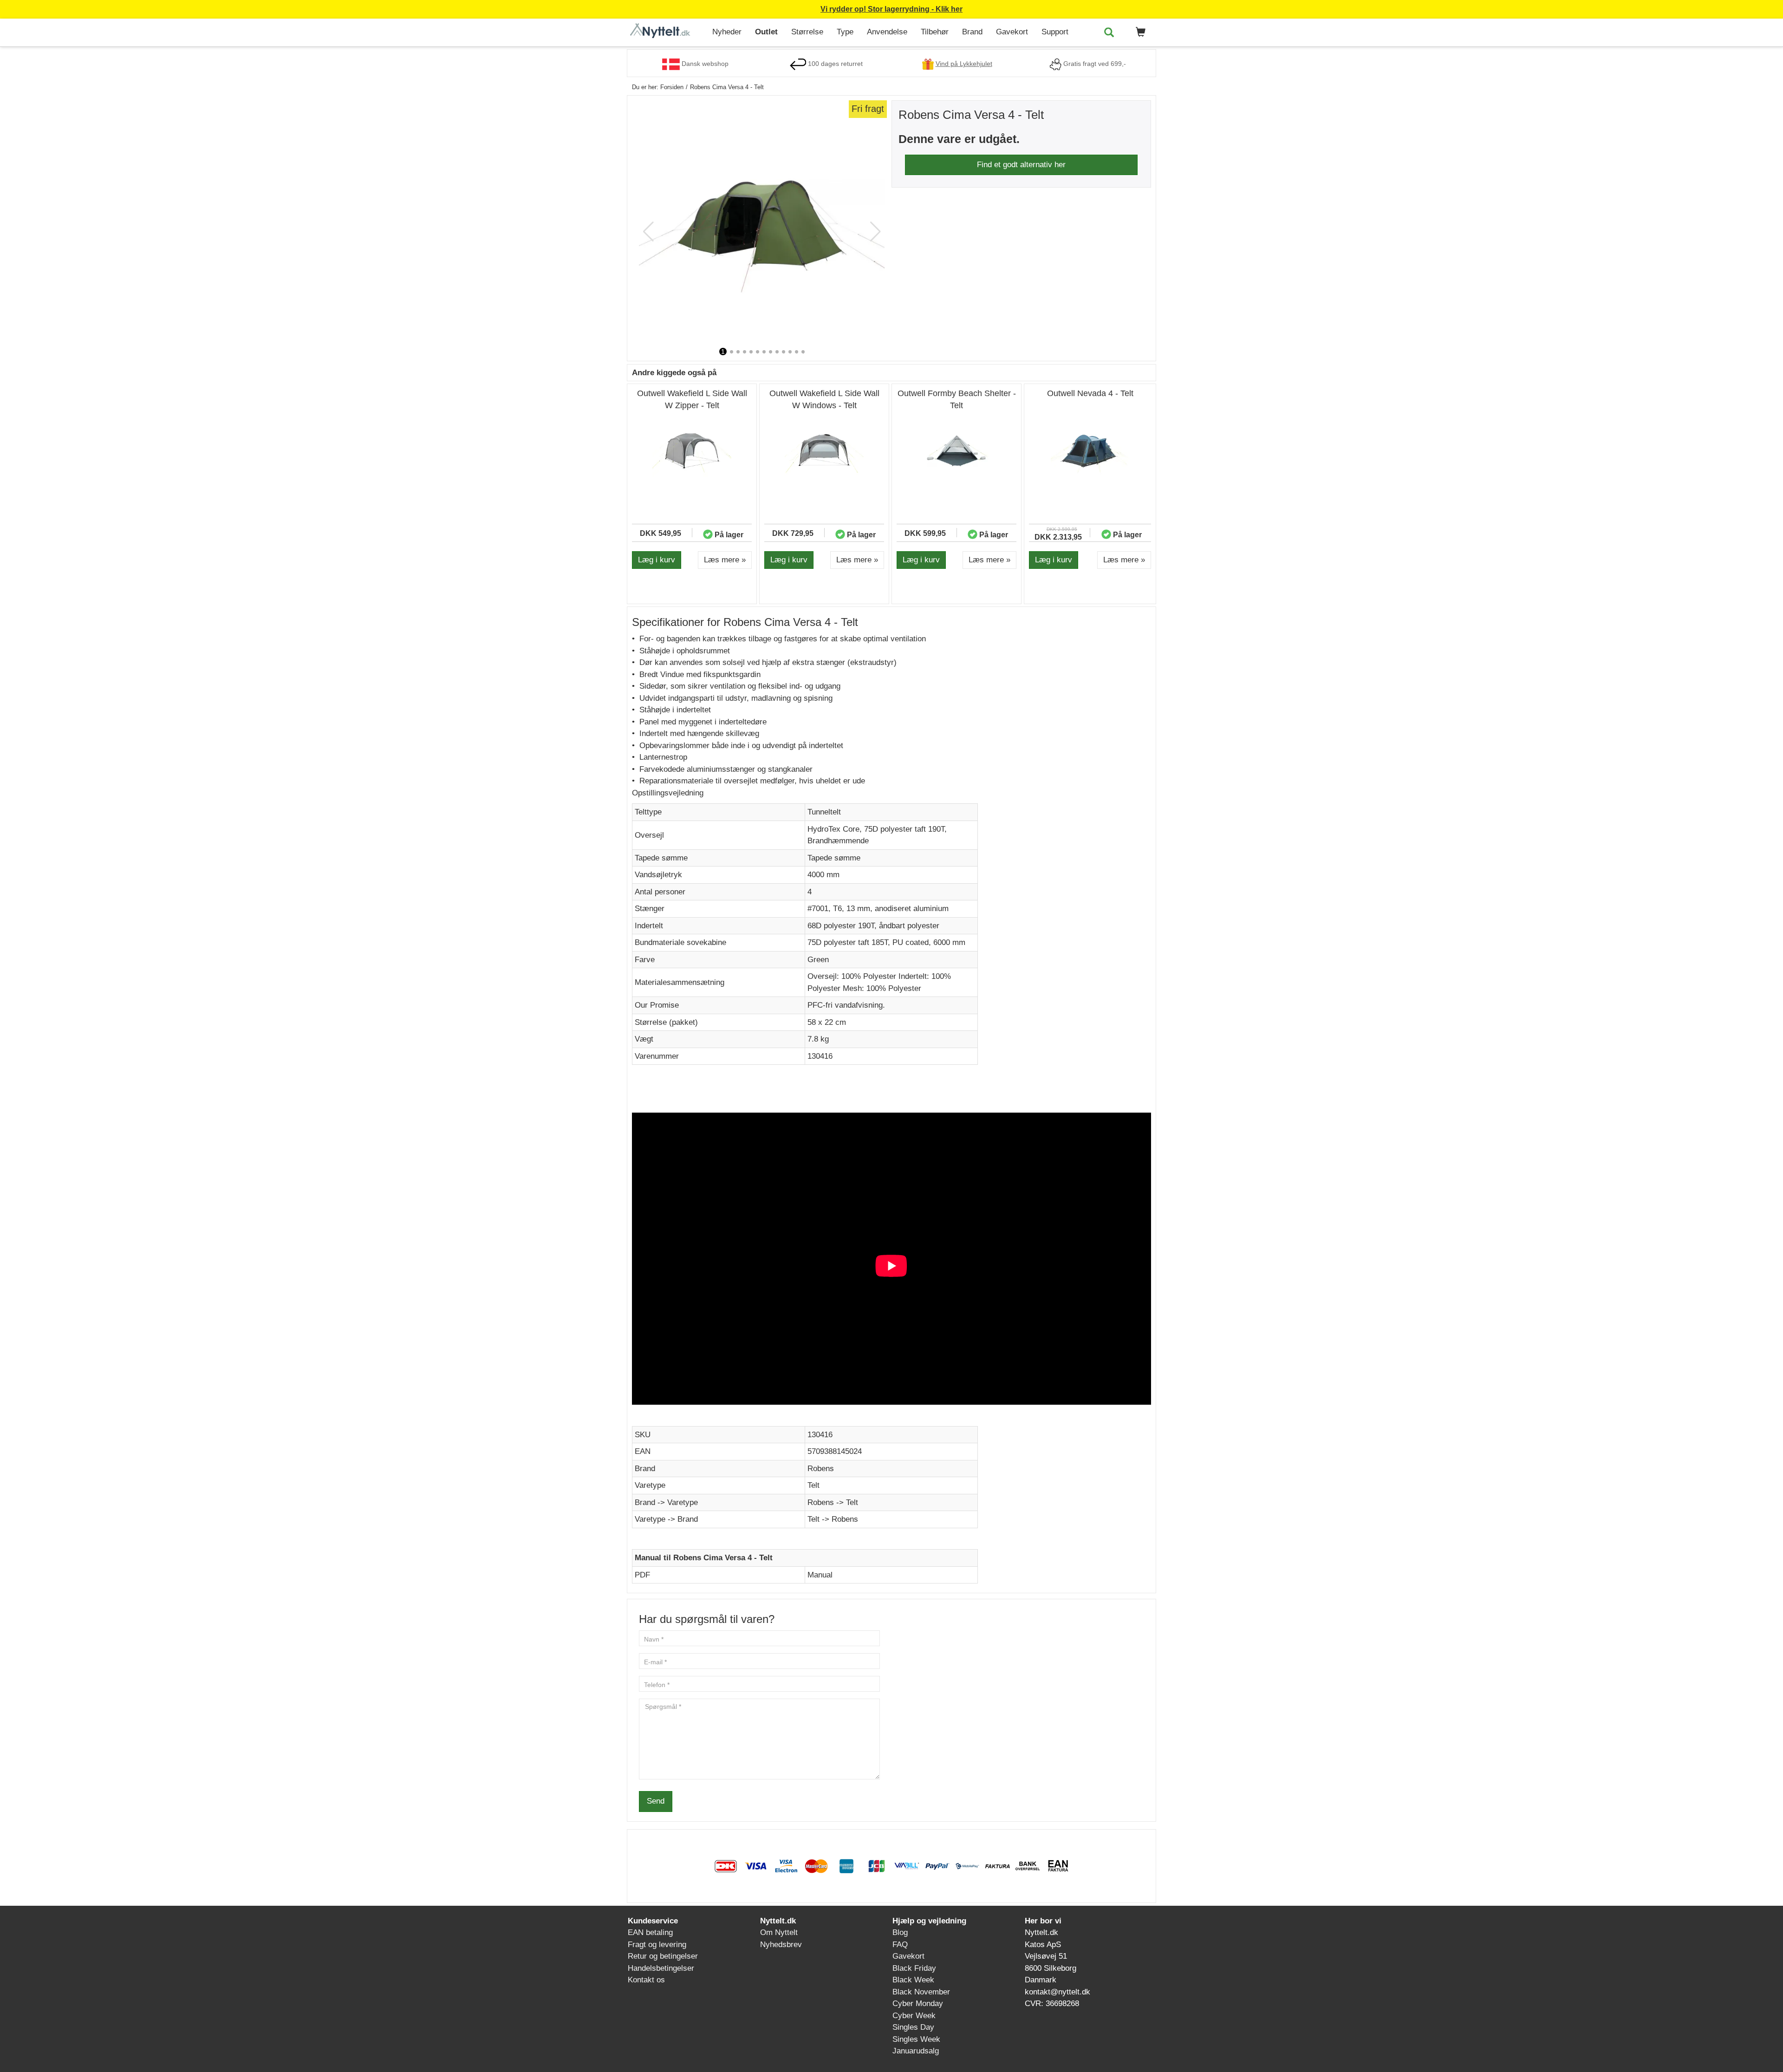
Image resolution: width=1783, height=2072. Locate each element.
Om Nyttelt (779, 1932)
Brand (972, 32)
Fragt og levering (657, 1945)
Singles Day (913, 2027)
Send (656, 1801)
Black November (921, 1992)
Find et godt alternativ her (1021, 165)
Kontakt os (646, 1980)
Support (1055, 32)
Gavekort (1012, 32)
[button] (1139, 33)
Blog (900, 1932)
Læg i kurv (657, 560)
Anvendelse (887, 32)
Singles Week (916, 2039)
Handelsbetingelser (661, 1968)
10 (784, 352)
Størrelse (807, 32)
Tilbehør (935, 32)
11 (790, 352)
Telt (813, 1485)
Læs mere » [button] (725, 560)
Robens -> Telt (833, 1502)
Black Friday (914, 1968)
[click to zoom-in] (762, 223)
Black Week (913, 1980)
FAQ (900, 1945)
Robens (821, 1469)
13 (803, 352)
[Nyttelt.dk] (666, 31)
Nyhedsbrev (781, 1945)
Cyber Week (914, 2016)
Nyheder (727, 32)
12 (797, 352)
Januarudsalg (916, 2051)
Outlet (766, 32)
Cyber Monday (918, 2004)
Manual (820, 1575)
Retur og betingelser (663, 1956)
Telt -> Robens (833, 1519)
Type (845, 32)
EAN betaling (650, 1932)
